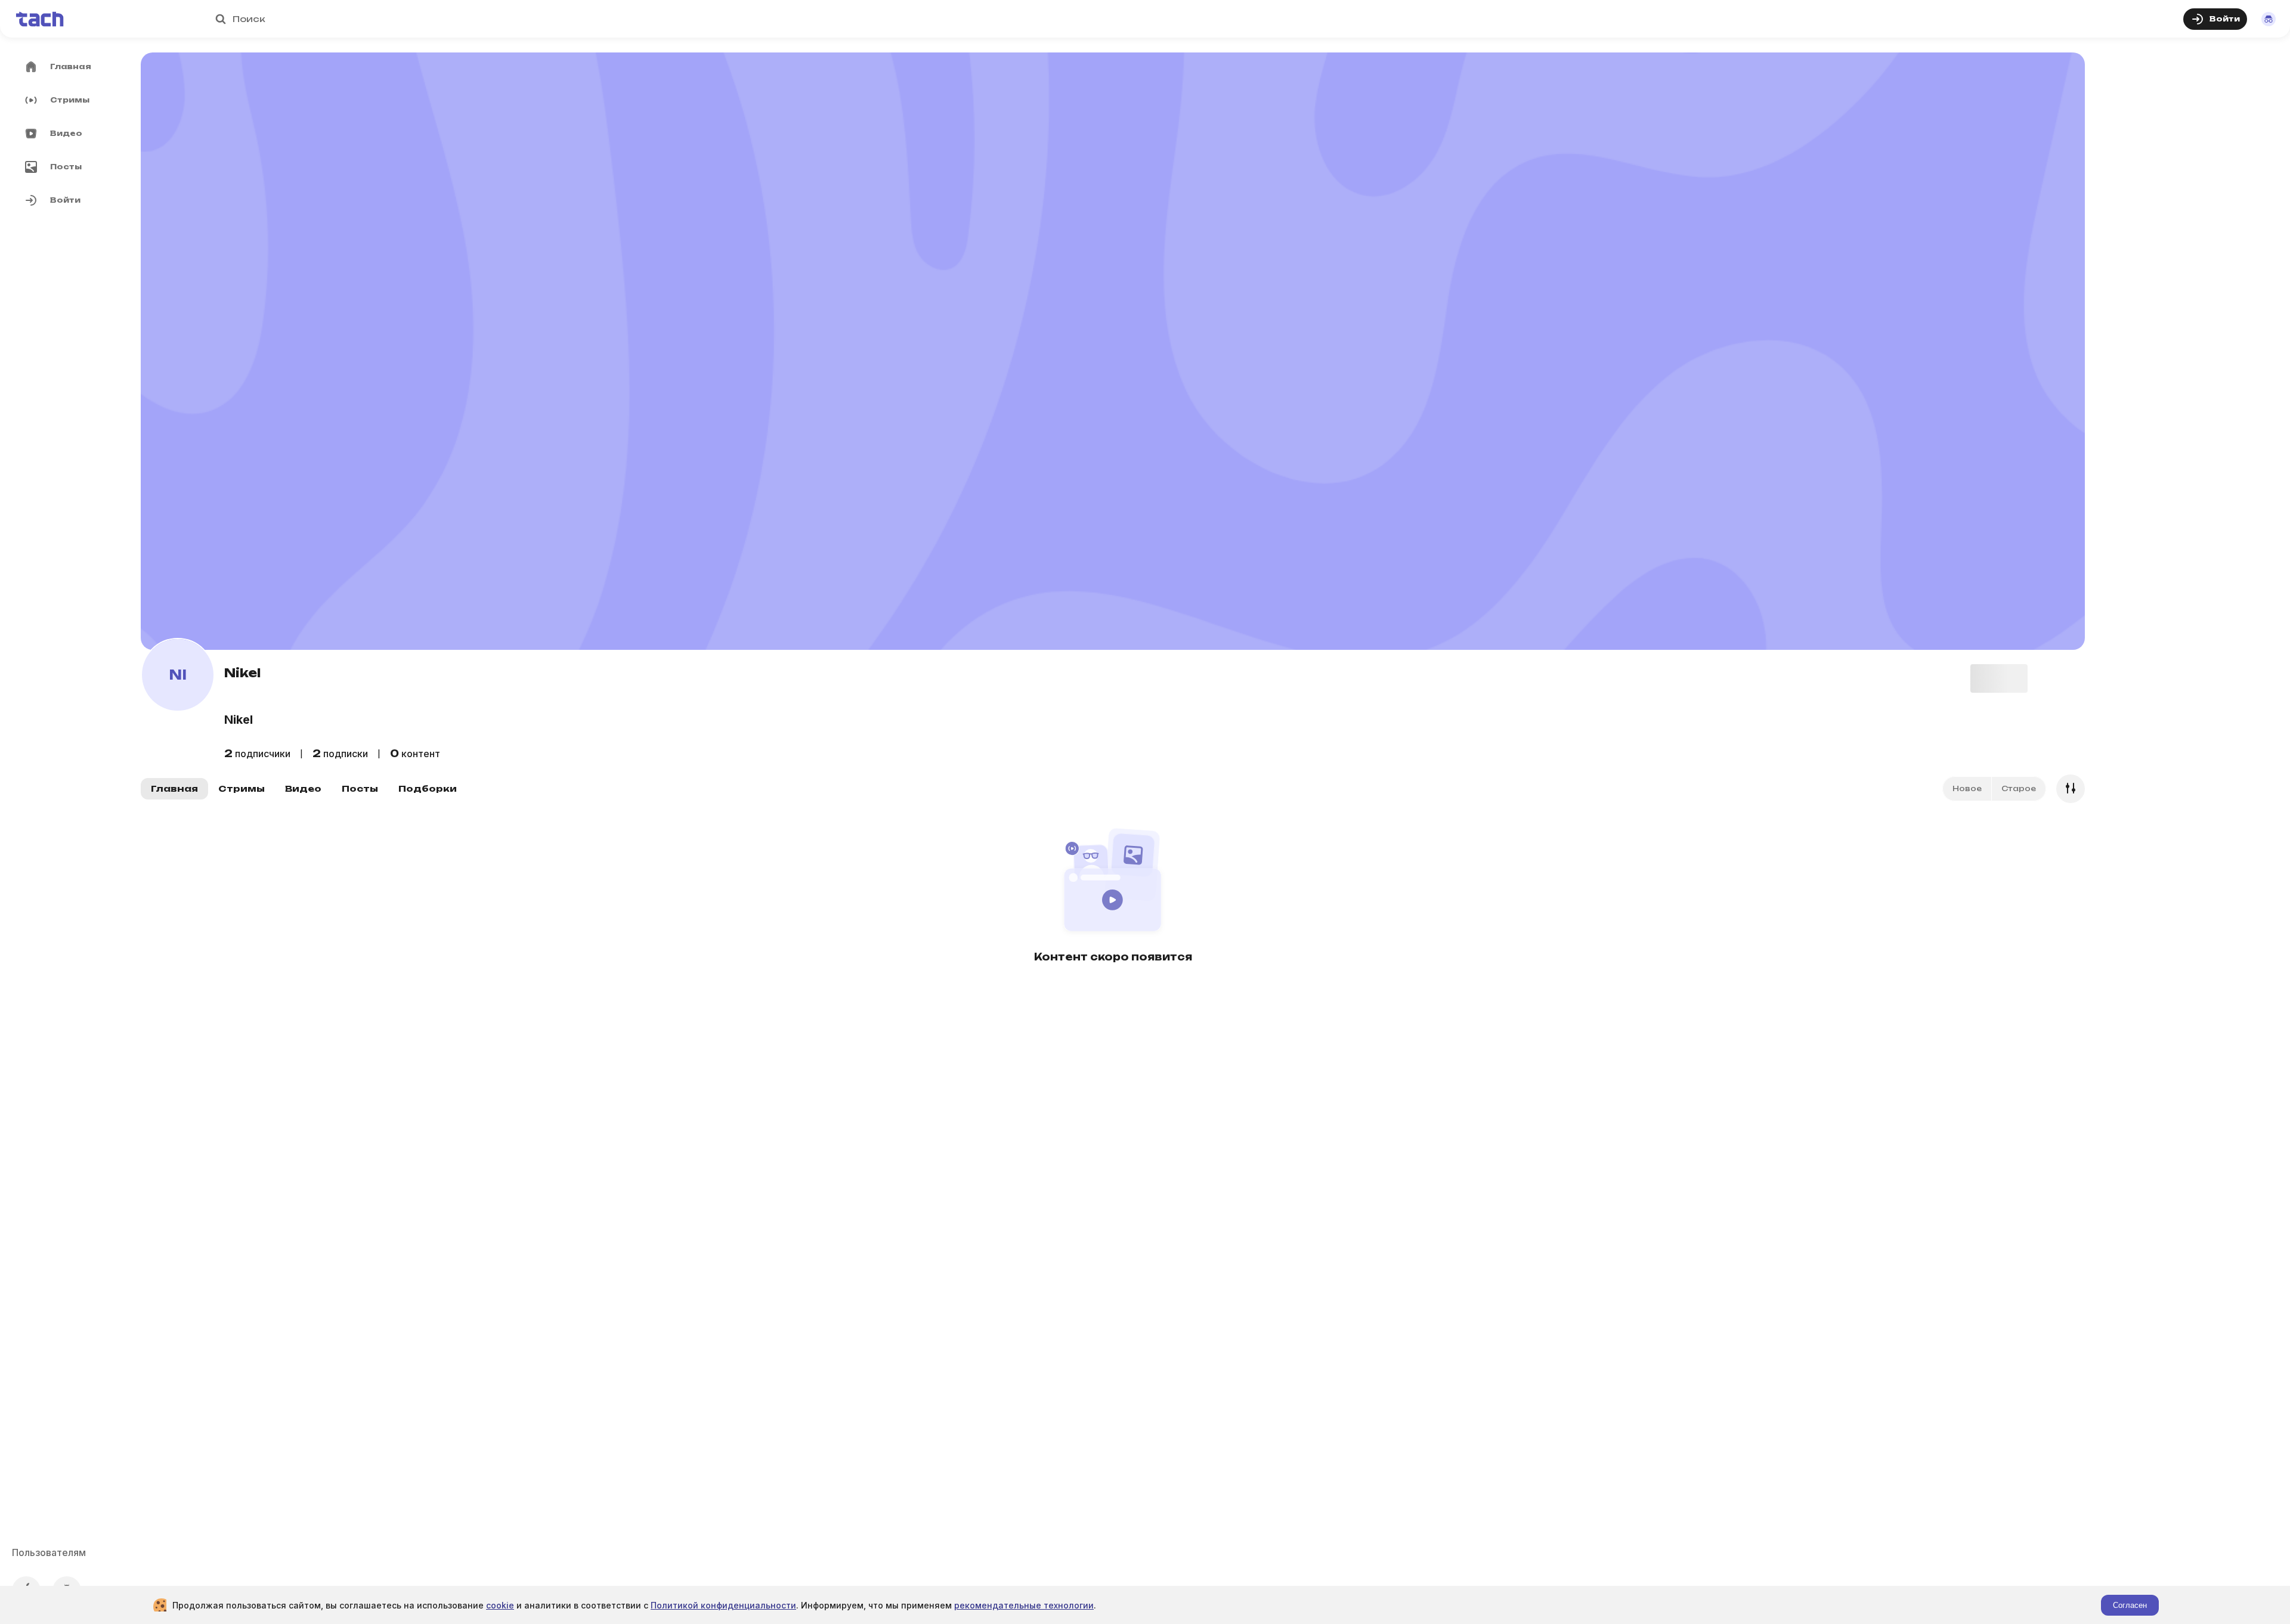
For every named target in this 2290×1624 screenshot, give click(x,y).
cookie (500, 1605)
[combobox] (1150, 19)
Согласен (2130, 1605)
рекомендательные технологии (1024, 1605)
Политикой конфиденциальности (723, 1605)
